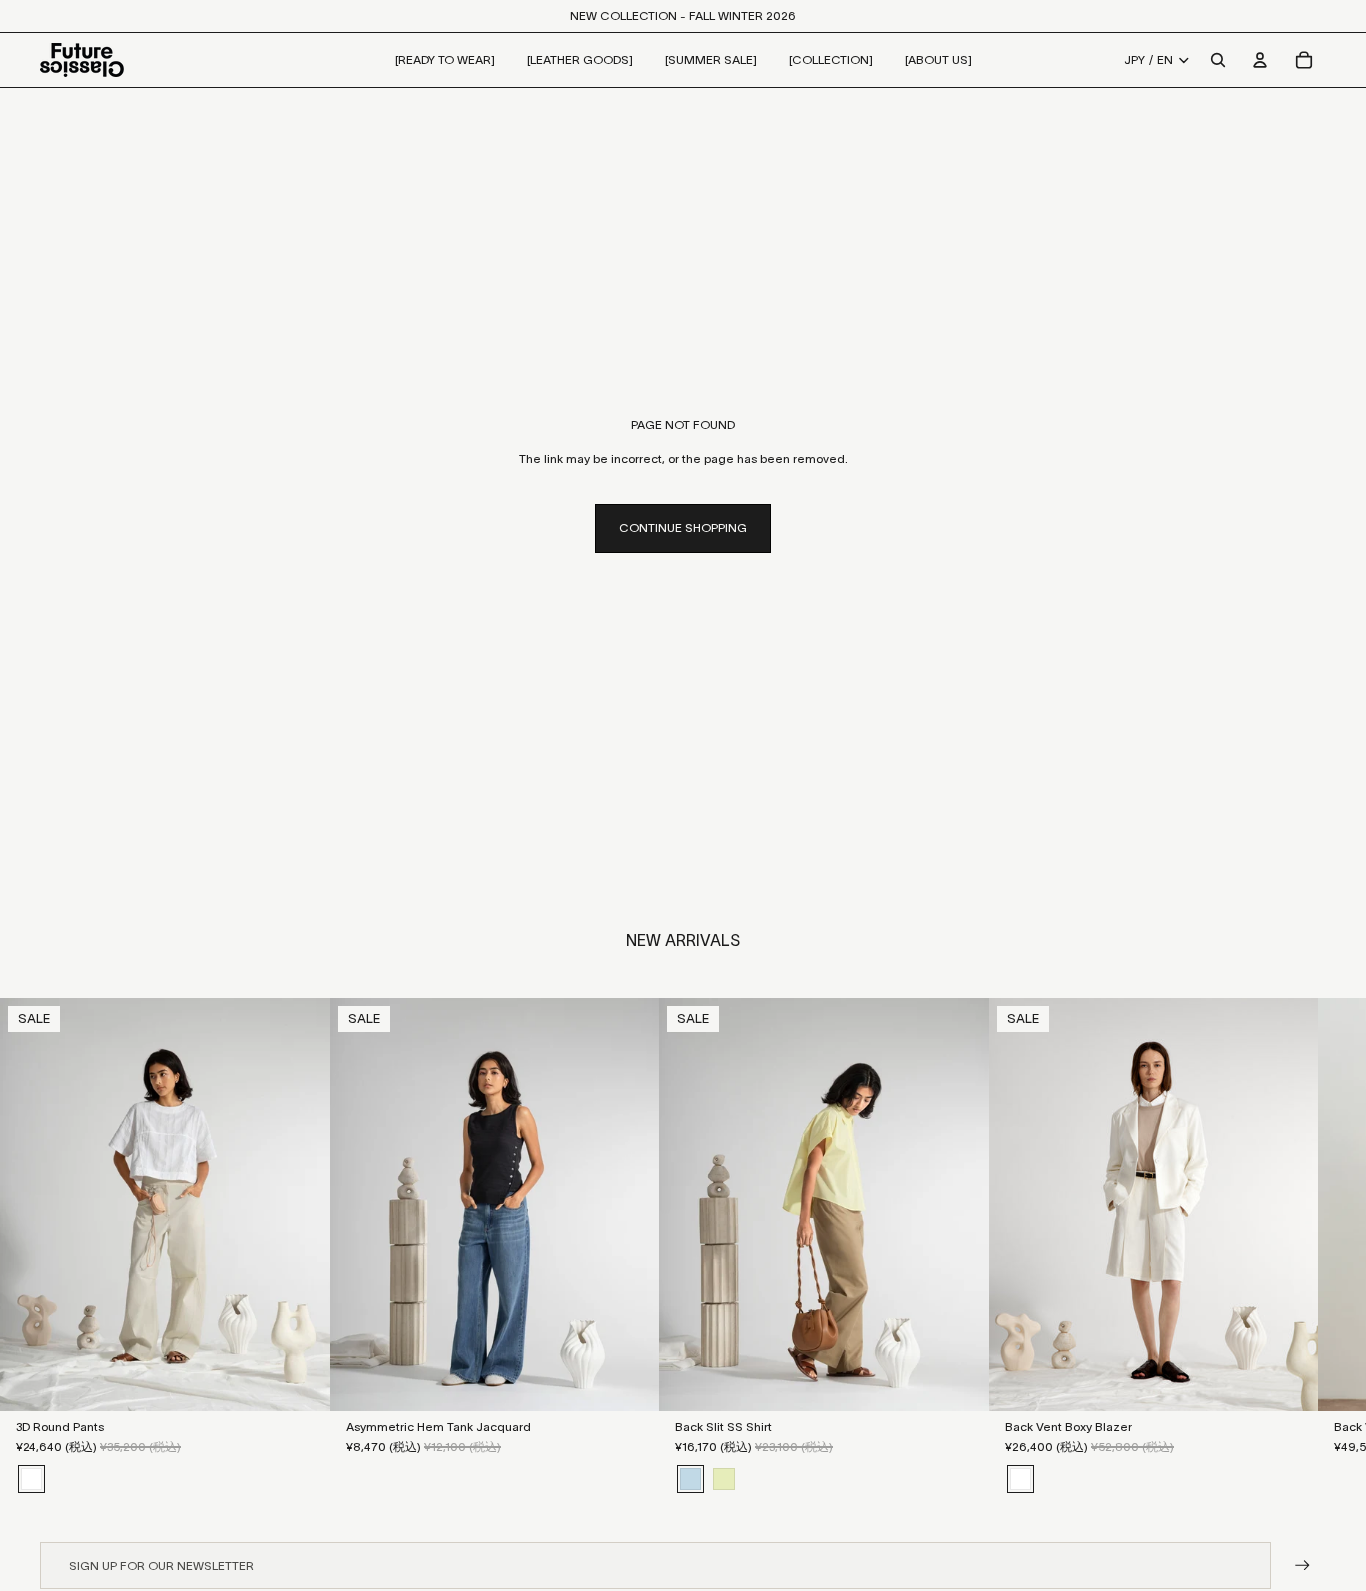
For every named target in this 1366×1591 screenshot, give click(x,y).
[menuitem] (445, 60)
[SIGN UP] (1302, 1565)
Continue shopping (683, 527)
